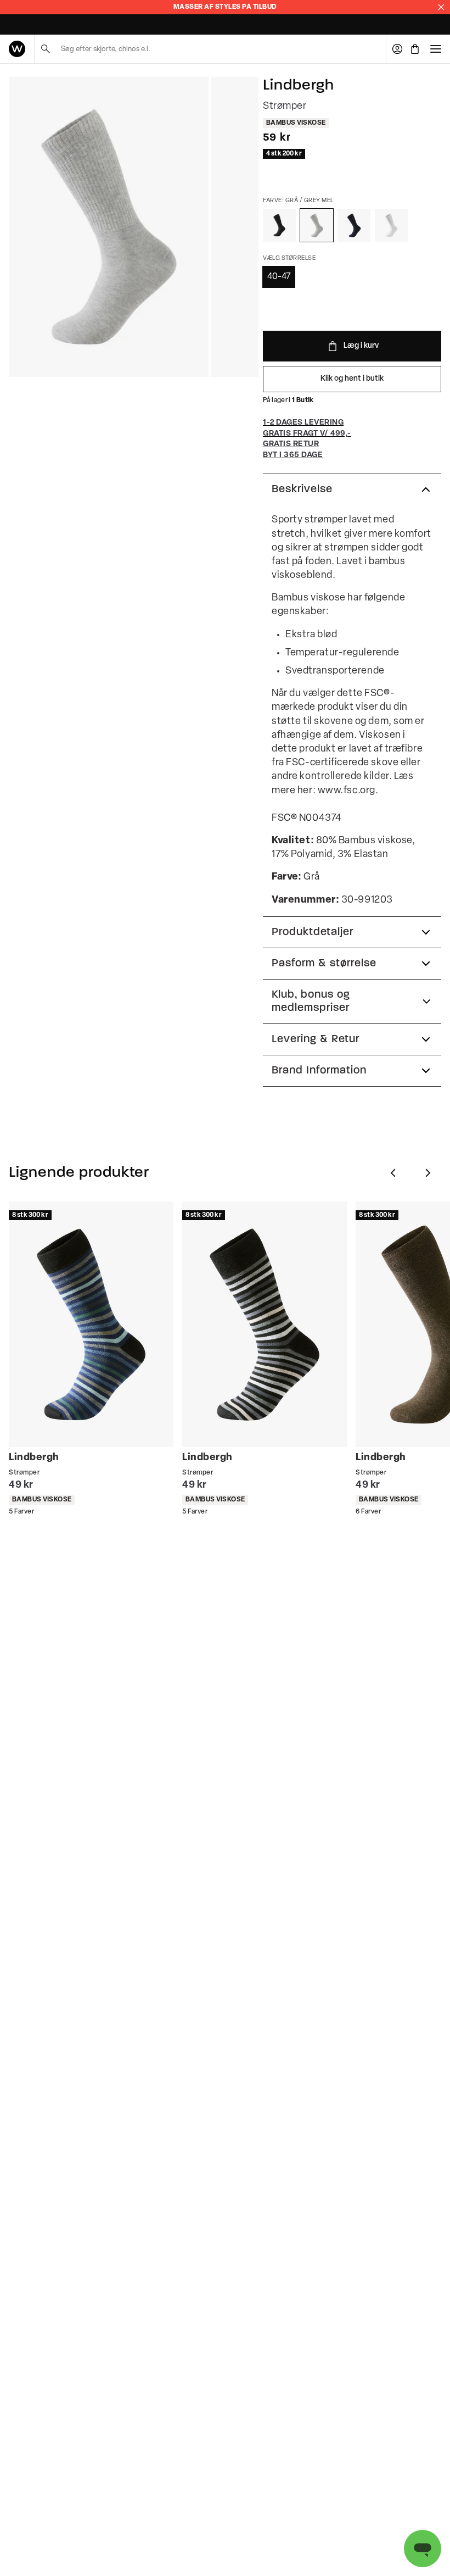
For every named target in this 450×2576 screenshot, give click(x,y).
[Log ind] (397, 49)
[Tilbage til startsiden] (17, 49)
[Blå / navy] (354, 225)
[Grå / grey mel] (317, 225)
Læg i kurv (361, 346)
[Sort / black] (279, 225)
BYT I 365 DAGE (32, 25)
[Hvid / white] (391, 225)
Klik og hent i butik (352, 379)
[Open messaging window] (423, 2549)
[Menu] (436, 49)
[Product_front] (109, 227)
